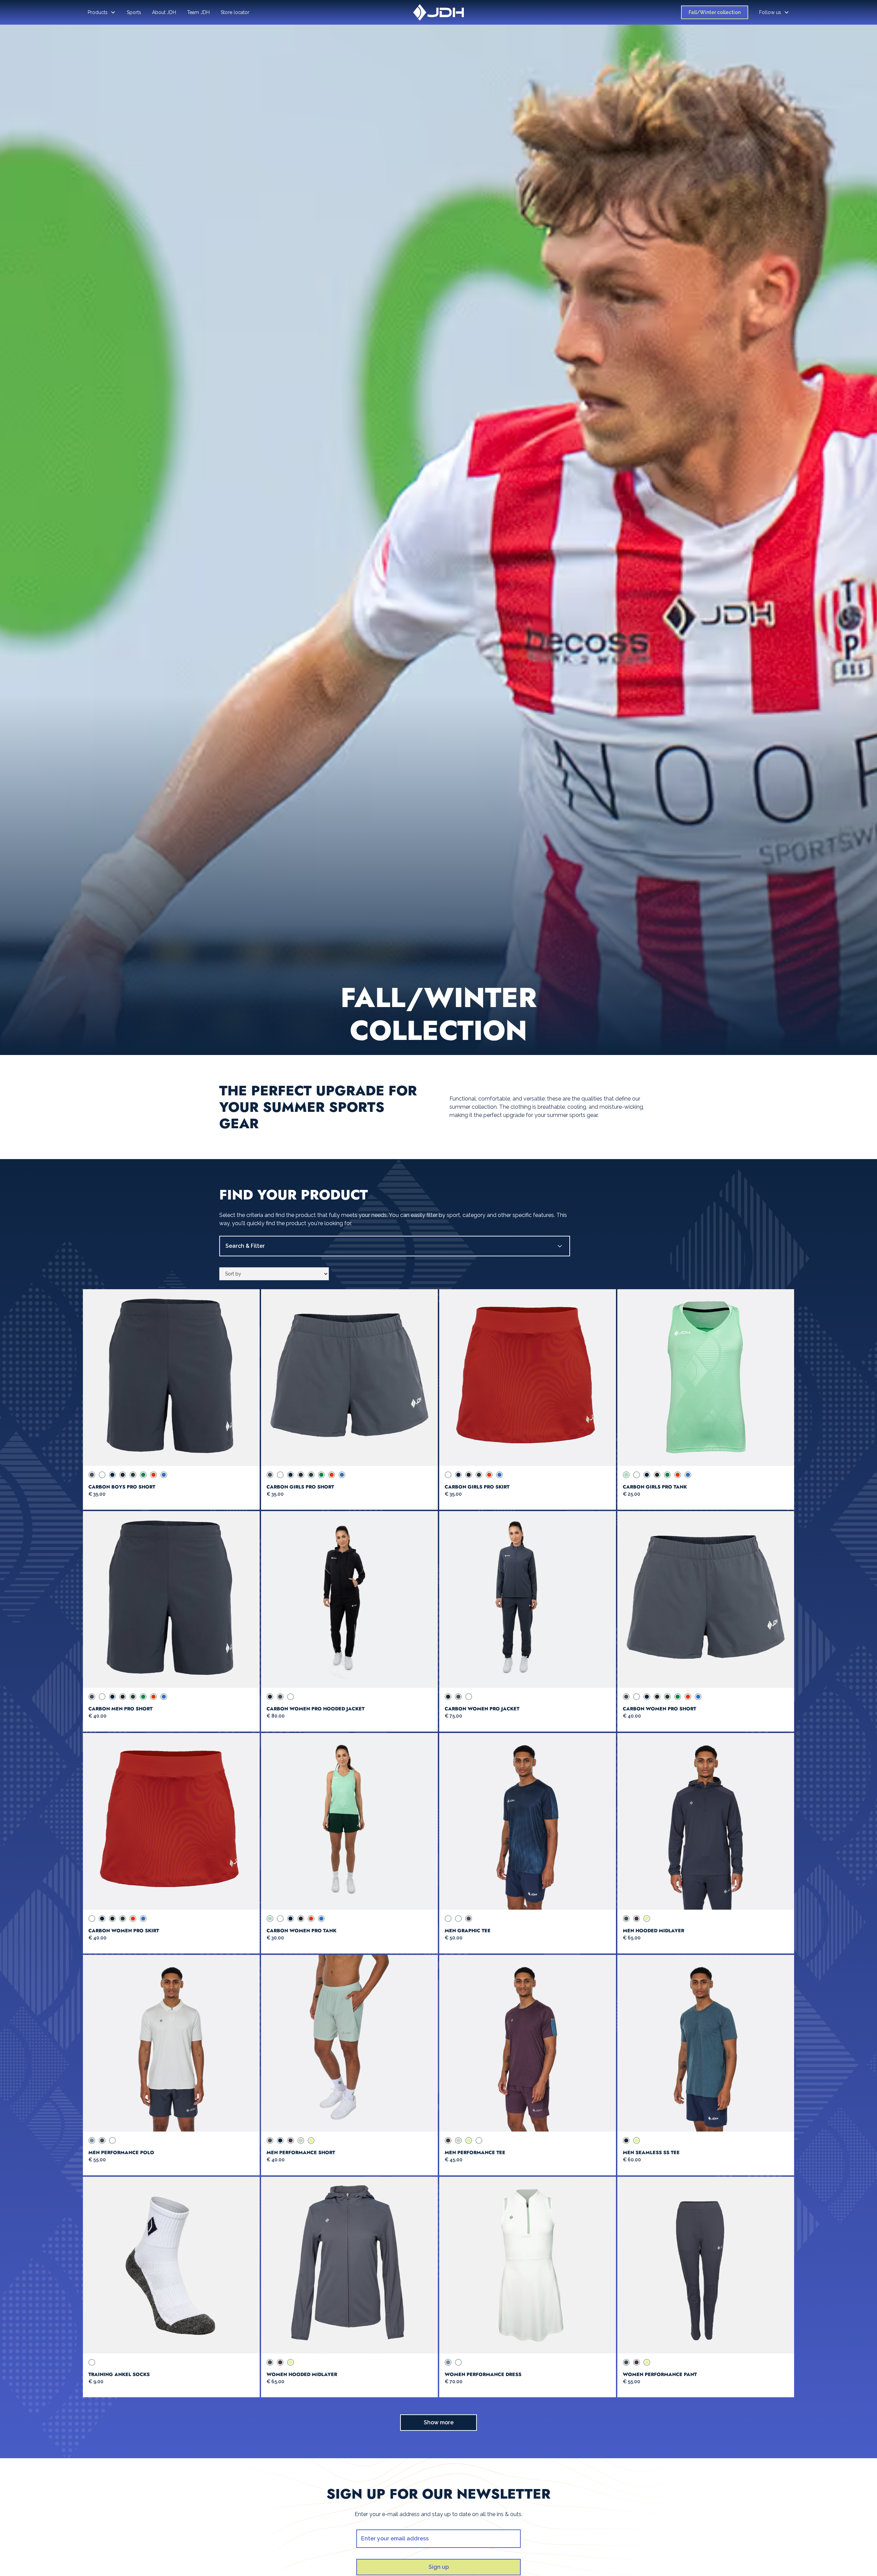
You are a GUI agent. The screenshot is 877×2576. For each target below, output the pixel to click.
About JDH (164, 12)
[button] (102, 12)
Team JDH (198, 12)
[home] (438, 12)
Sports (134, 12)
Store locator (235, 12)
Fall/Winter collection (715, 12)
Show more (439, 2422)
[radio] (92, 1475)
